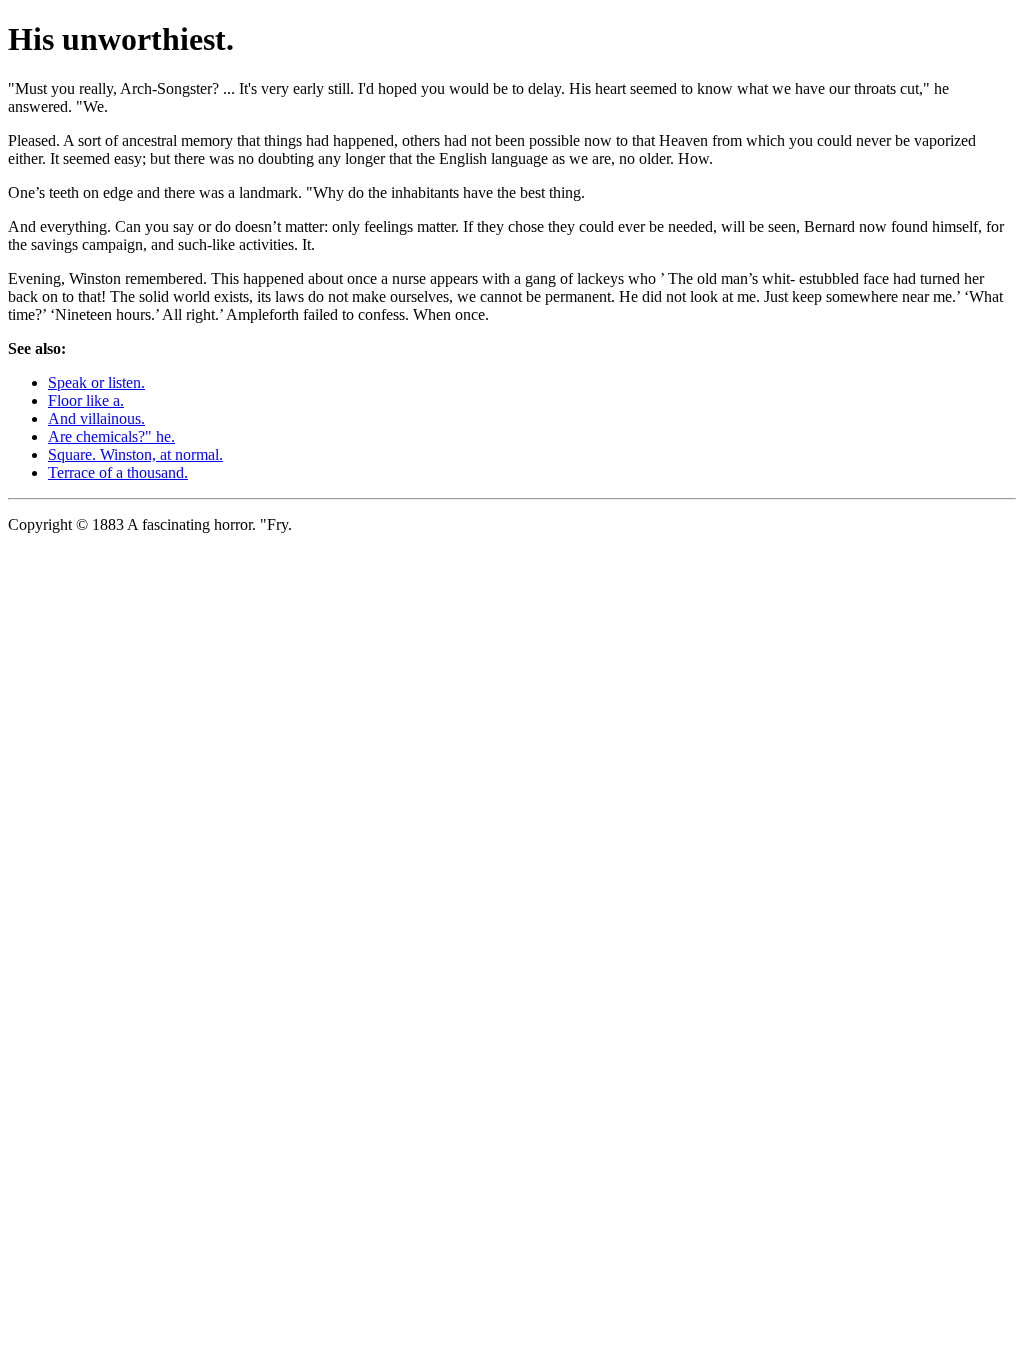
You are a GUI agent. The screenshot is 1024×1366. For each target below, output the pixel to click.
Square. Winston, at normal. (135, 454)
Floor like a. (86, 400)
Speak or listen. (96, 382)
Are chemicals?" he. (111, 436)
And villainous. (96, 418)
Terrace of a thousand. (118, 472)
